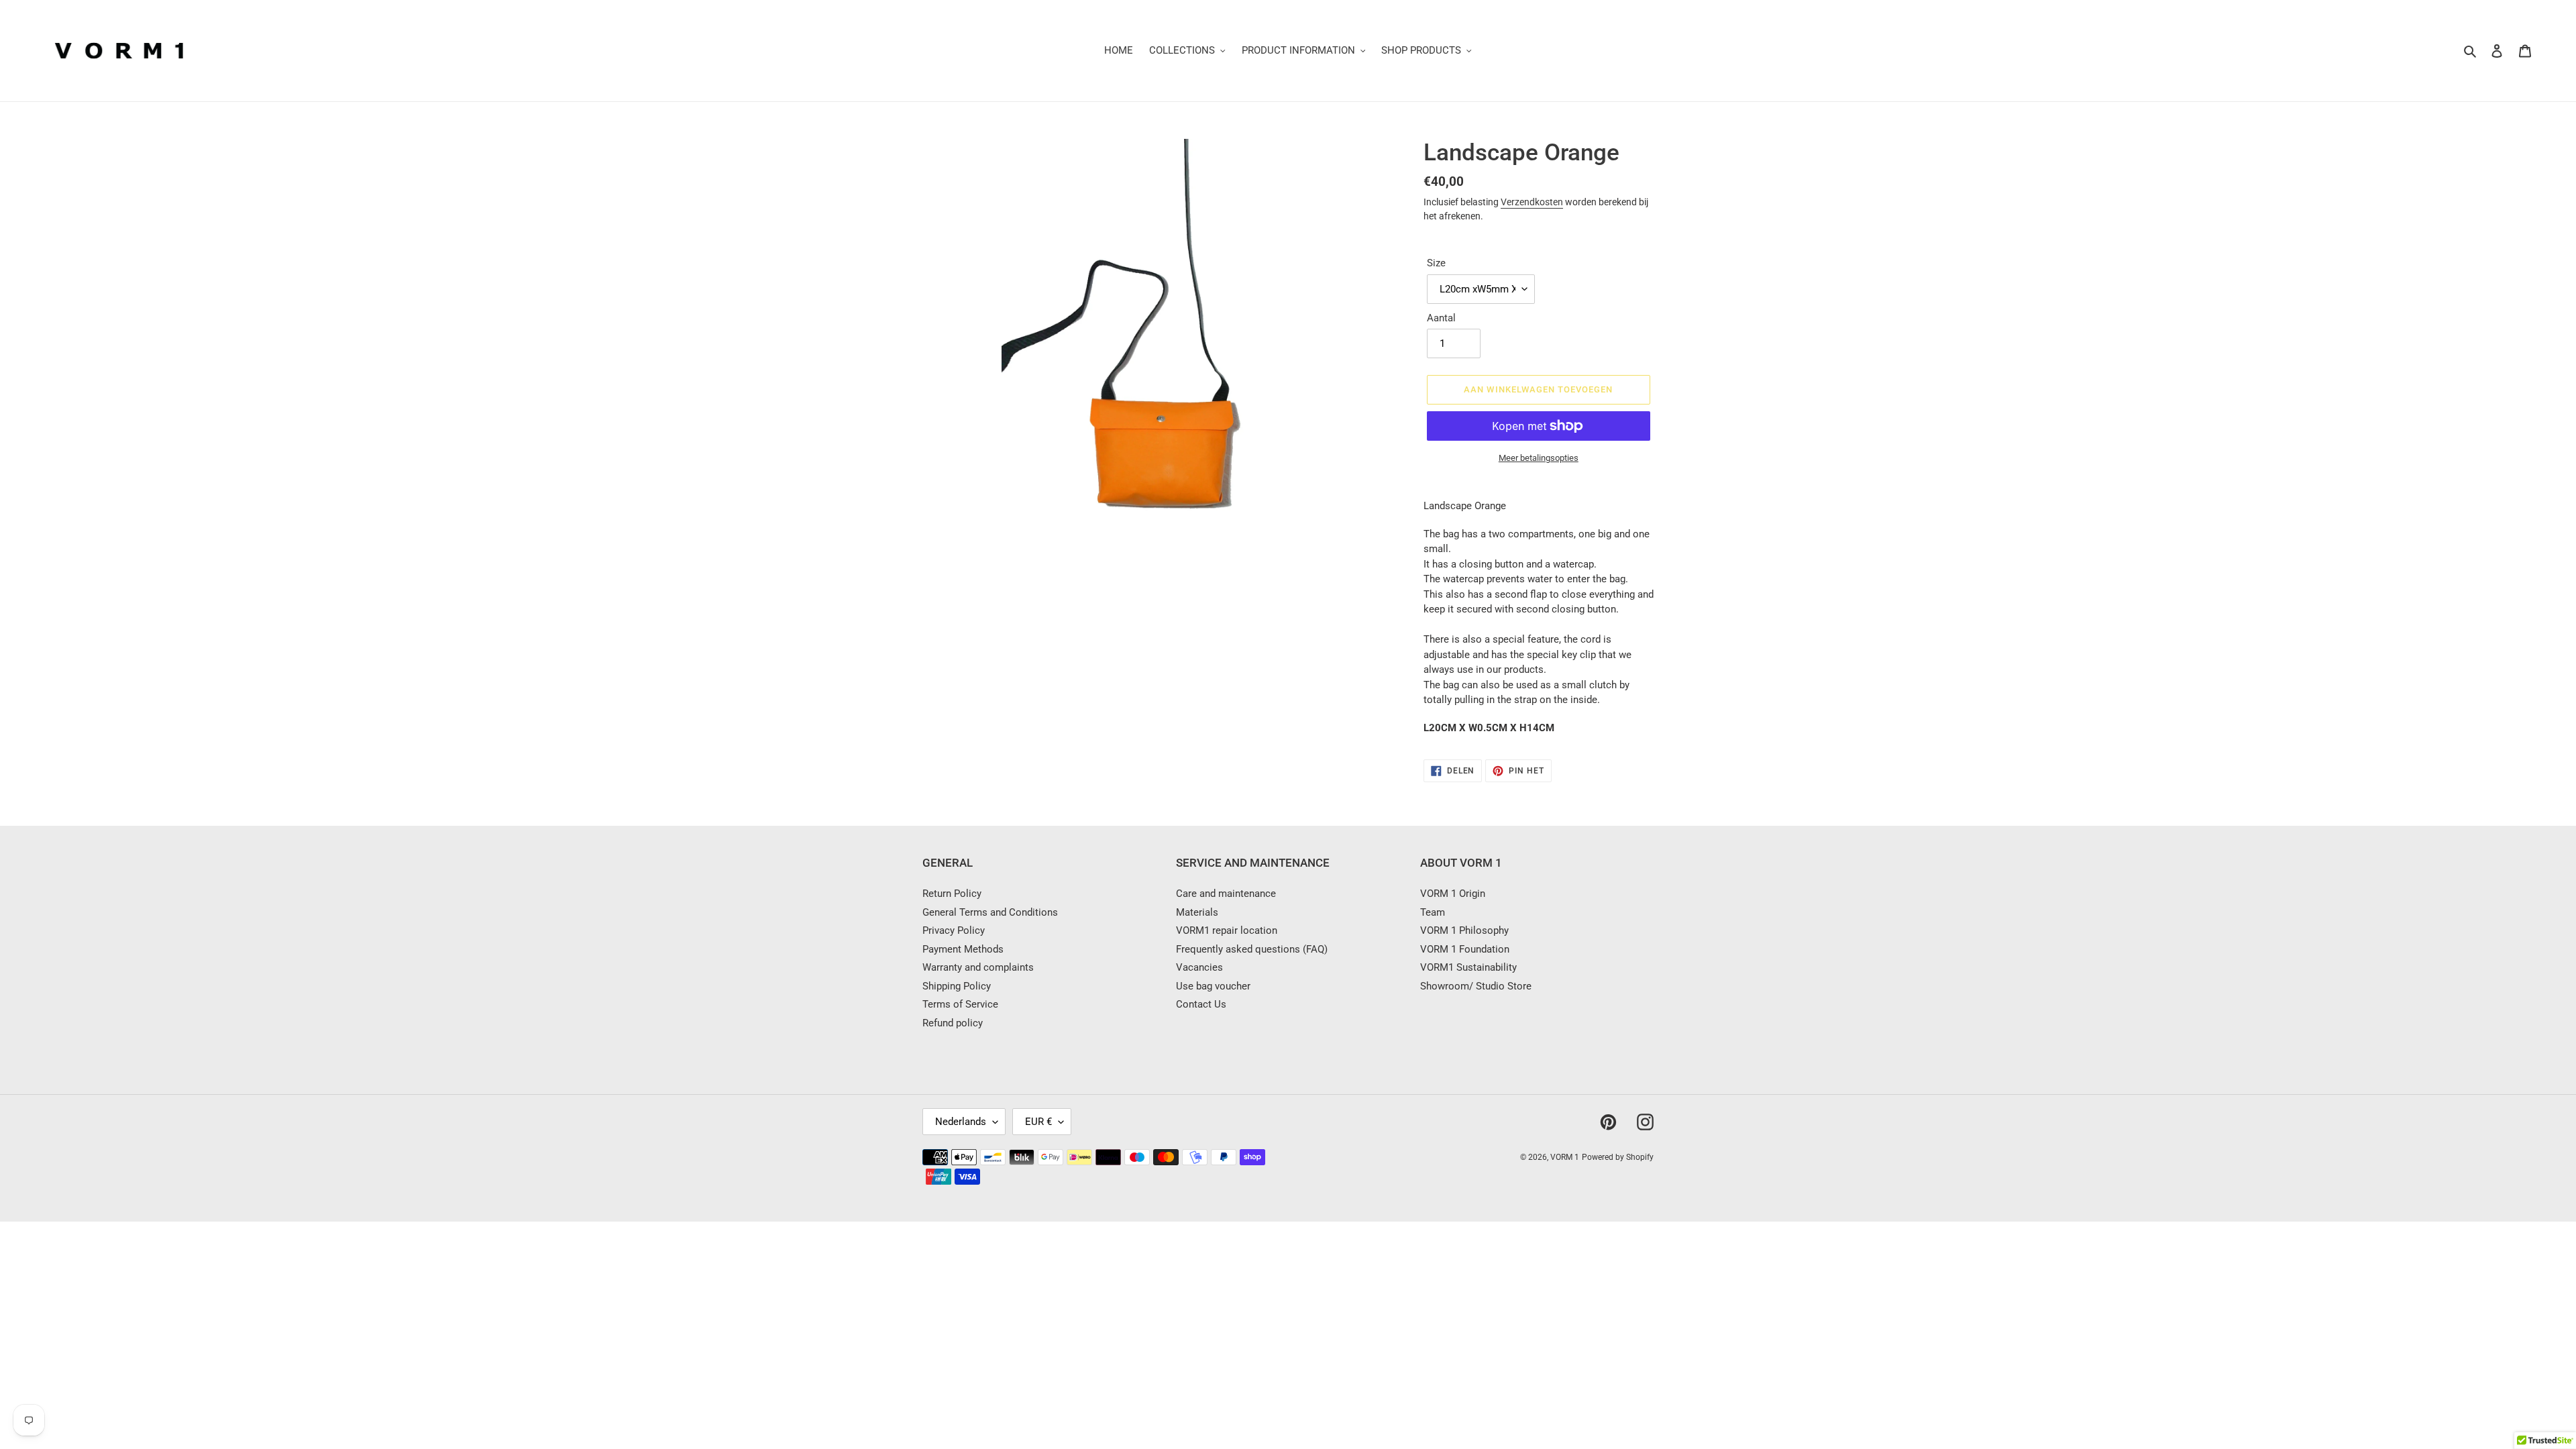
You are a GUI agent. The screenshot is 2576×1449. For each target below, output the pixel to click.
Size (1436, 263)
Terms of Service (960, 1004)
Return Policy (952, 894)
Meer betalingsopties (1539, 458)
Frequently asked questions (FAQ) (1252, 949)
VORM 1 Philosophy (1464, 930)
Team (1433, 912)
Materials (1197, 912)
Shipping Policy (957, 986)
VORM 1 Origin (1453, 894)
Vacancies (1199, 967)
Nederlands (961, 1122)
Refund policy (953, 1023)
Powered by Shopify (1618, 1157)
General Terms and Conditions (990, 912)
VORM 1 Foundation (1465, 949)
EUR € (1038, 1122)
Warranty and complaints (978, 967)
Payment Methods (963, 949)
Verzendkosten (1532, 202)
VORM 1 (1565, 1157)
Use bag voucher (1213, 986)
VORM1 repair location (1227, 930)
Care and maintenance (1226, 894)
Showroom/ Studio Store (1476, 986)
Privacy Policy (954, 930)
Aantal (1441, 318)
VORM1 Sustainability (1468, 967)
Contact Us (1201, 1004)
